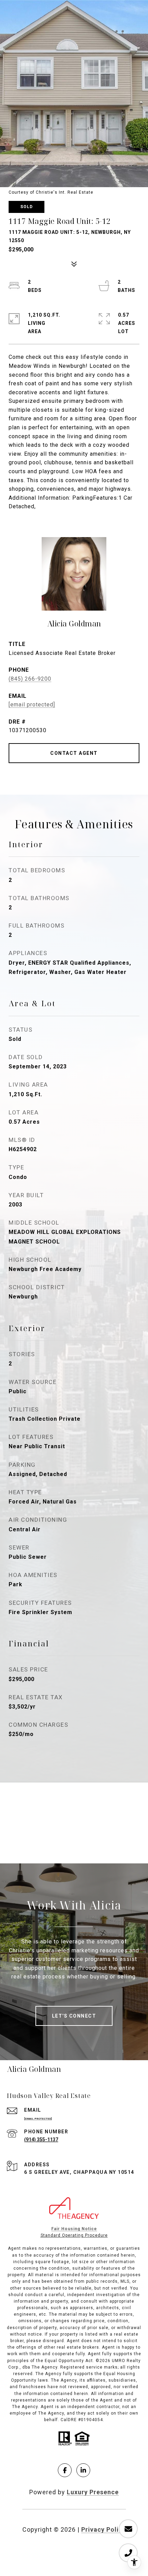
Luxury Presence (93, 2492)
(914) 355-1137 (41, 2140)
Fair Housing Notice (74, 2229)
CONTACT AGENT (74, 753)
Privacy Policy (104, 2529)
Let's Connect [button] (74, 2016)
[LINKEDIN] (83, 2470)
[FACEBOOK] (65, 2470)
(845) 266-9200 (30, 679)
